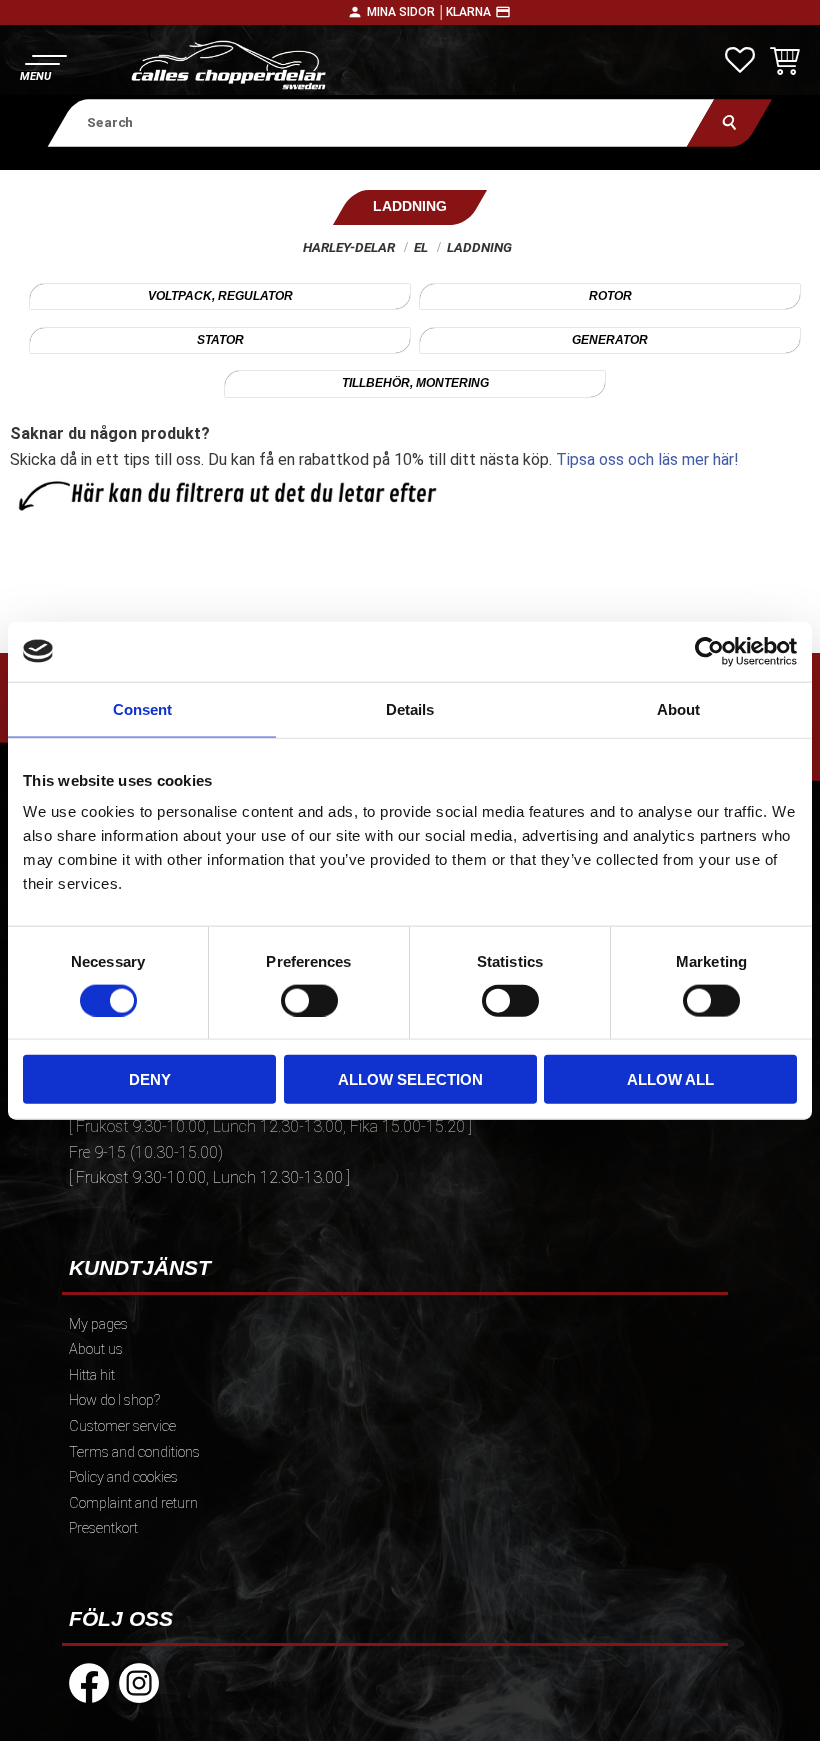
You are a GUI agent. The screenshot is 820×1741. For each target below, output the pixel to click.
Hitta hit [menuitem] (92, 1375)
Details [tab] (410, 708)
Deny (150, 1079)
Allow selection (410, 1079)
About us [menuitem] (96, 1349)
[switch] (309, 1000)
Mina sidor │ (406, 12)
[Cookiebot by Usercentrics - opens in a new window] (709, 651)
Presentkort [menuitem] (103, 1528)
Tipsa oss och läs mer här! (647, 459)
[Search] (729, 122)
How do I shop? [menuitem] (114, 1400)
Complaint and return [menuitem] (133, 1503)
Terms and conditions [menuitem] (134, 1452)
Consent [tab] (142, 708)
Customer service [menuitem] (122, 1426)
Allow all (670, 1079)
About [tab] (678, 708)
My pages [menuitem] (98, 1324)
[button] (42, 65)
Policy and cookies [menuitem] (123, 1477)
